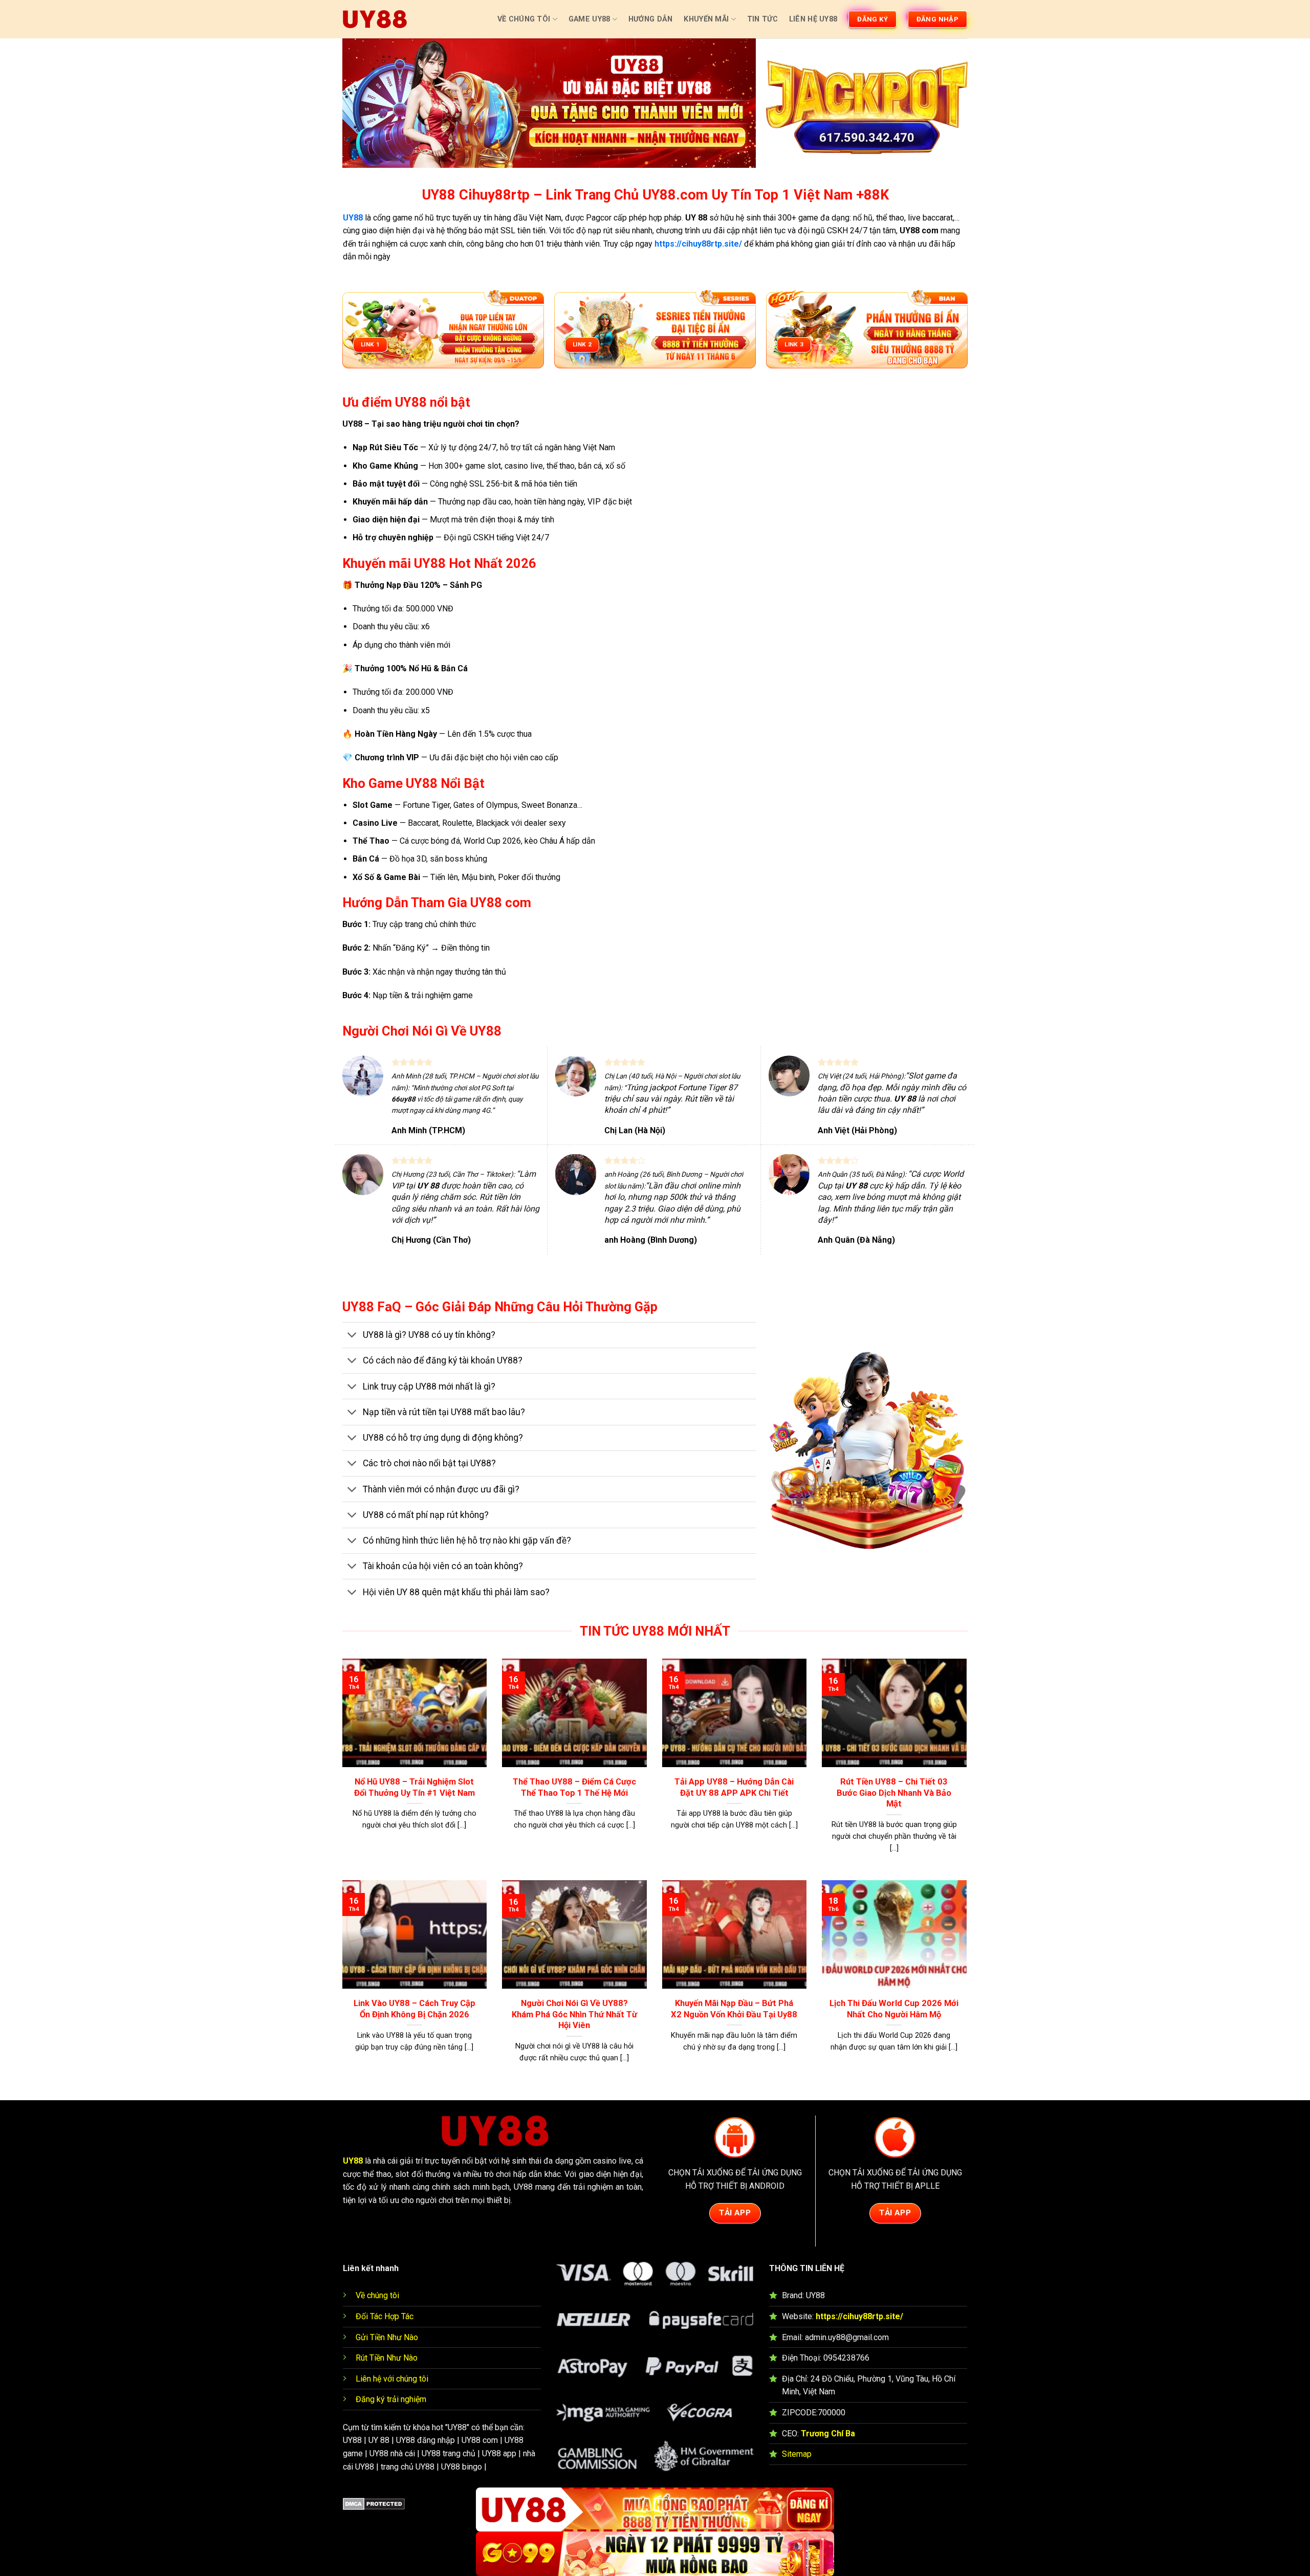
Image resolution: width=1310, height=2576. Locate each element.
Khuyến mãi (706, 19)
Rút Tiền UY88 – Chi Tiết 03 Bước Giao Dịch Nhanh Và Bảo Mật (894, 1793)
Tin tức (762, 19)
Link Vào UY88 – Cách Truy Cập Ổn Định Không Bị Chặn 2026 (414, 2009)
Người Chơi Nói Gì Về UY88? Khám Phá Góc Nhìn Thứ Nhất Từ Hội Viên (574, 2014)
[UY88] (375, 19)
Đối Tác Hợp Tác (385, 2316)
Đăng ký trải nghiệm (391, 2399)
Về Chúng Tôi (524, 19)
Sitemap (797, 2454)
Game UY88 (589, 19)
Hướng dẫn (651, 19)
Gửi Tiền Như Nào (387, 2337)
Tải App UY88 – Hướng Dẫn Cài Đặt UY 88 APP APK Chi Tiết (734, 1787)
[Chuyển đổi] (352, 1336)
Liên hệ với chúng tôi (392, 2379)
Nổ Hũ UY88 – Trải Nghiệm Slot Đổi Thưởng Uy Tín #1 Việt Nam (414, 1787)
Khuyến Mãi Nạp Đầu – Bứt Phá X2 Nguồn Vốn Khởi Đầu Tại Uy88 (734, 2009)
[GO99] (655, 2554)
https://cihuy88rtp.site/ (859, 2316)
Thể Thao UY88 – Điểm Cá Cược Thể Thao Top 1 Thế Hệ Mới (574, 1787)
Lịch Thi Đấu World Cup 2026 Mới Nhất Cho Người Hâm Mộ (894, 2009)
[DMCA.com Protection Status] (374, 2504)
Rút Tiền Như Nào (387, 2358)
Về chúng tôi (377, 2295)
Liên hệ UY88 (813, 19)
